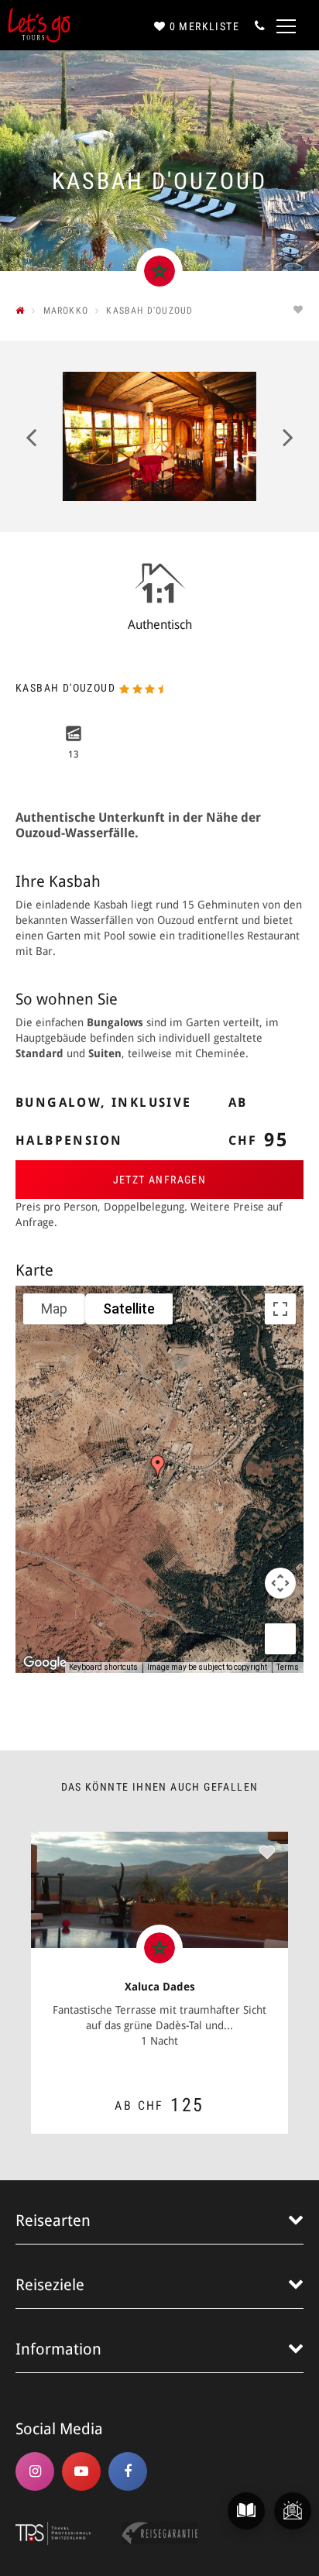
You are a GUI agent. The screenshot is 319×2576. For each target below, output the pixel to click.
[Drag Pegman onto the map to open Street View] (280, 1639)
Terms (288, 1667)
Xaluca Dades (160, 1987)
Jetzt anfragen (160, 1180)
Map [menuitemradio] (54, 1309)
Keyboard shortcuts (103, 1667)
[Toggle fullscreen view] (280, 1309)
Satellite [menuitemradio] (129, 1309)
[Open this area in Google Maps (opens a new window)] (45, 1663)
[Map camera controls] (280, 1583)
